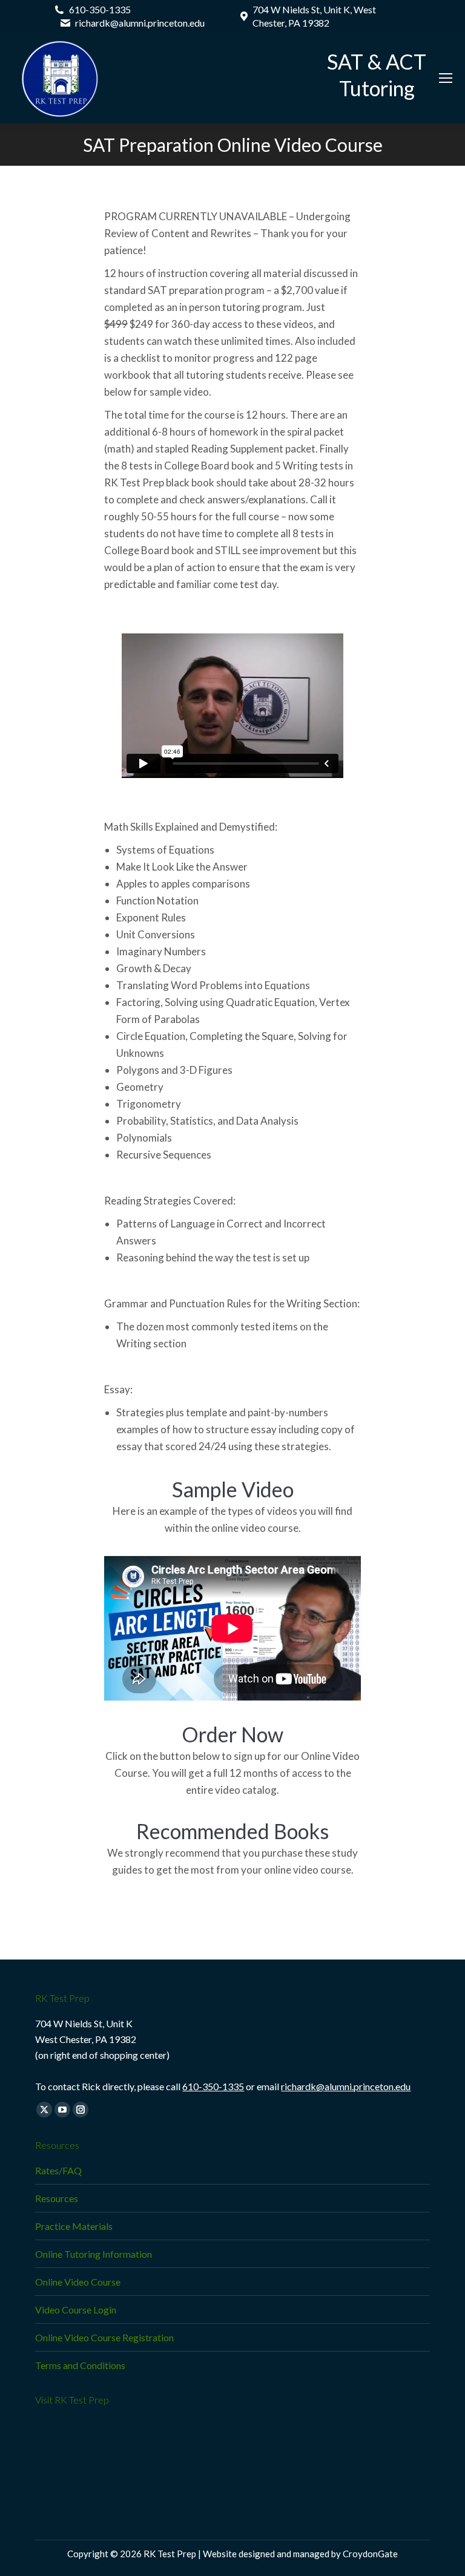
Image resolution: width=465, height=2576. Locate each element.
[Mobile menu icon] (446, 78)
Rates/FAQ (58, 2170)
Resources (57, 2198)
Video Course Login (76, 2310)
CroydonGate (370, 2554)
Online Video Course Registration (104, 2337)
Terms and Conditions (80, 2365)
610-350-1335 (213, 2086)
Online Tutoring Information (94, 2254)
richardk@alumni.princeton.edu (346, 2086)
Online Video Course (78, 2282)
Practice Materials (74, 2226)
